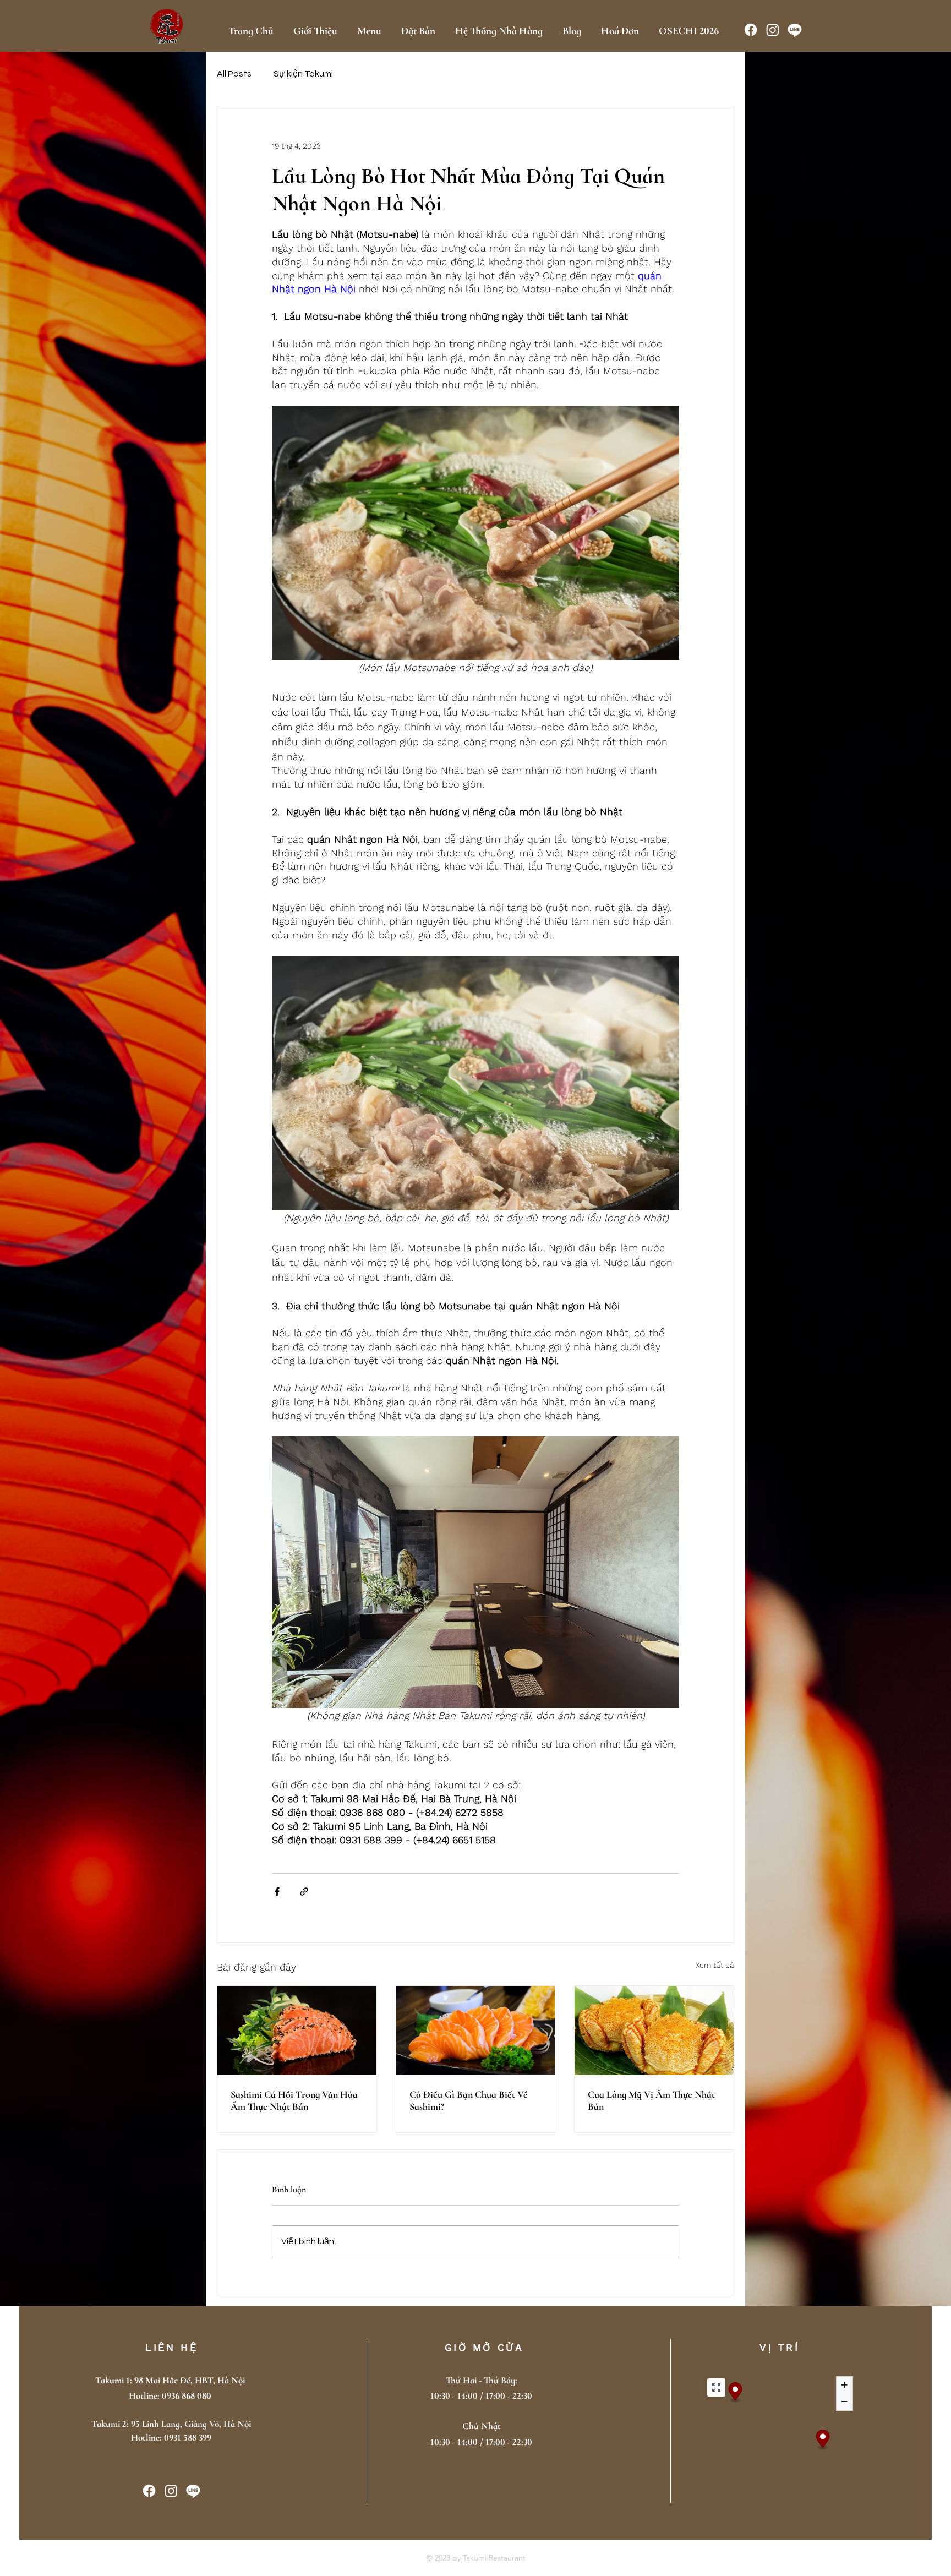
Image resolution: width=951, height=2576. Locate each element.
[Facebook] (751, 30)
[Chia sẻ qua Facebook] (277, 1892)
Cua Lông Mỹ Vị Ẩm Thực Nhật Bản (651, 2100)
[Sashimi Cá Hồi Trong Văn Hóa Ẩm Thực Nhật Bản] (297, 2031)
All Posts (234, 74)
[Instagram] (773, 30)
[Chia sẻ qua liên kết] (304, 1892)
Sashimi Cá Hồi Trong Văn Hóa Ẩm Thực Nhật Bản (294, 2100)
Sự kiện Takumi (303, 74)
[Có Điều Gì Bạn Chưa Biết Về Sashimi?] (476, 2031)
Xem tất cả (715, 1965)
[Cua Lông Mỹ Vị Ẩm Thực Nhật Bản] (654, 2031)
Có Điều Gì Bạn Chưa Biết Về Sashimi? (469, 2100)
